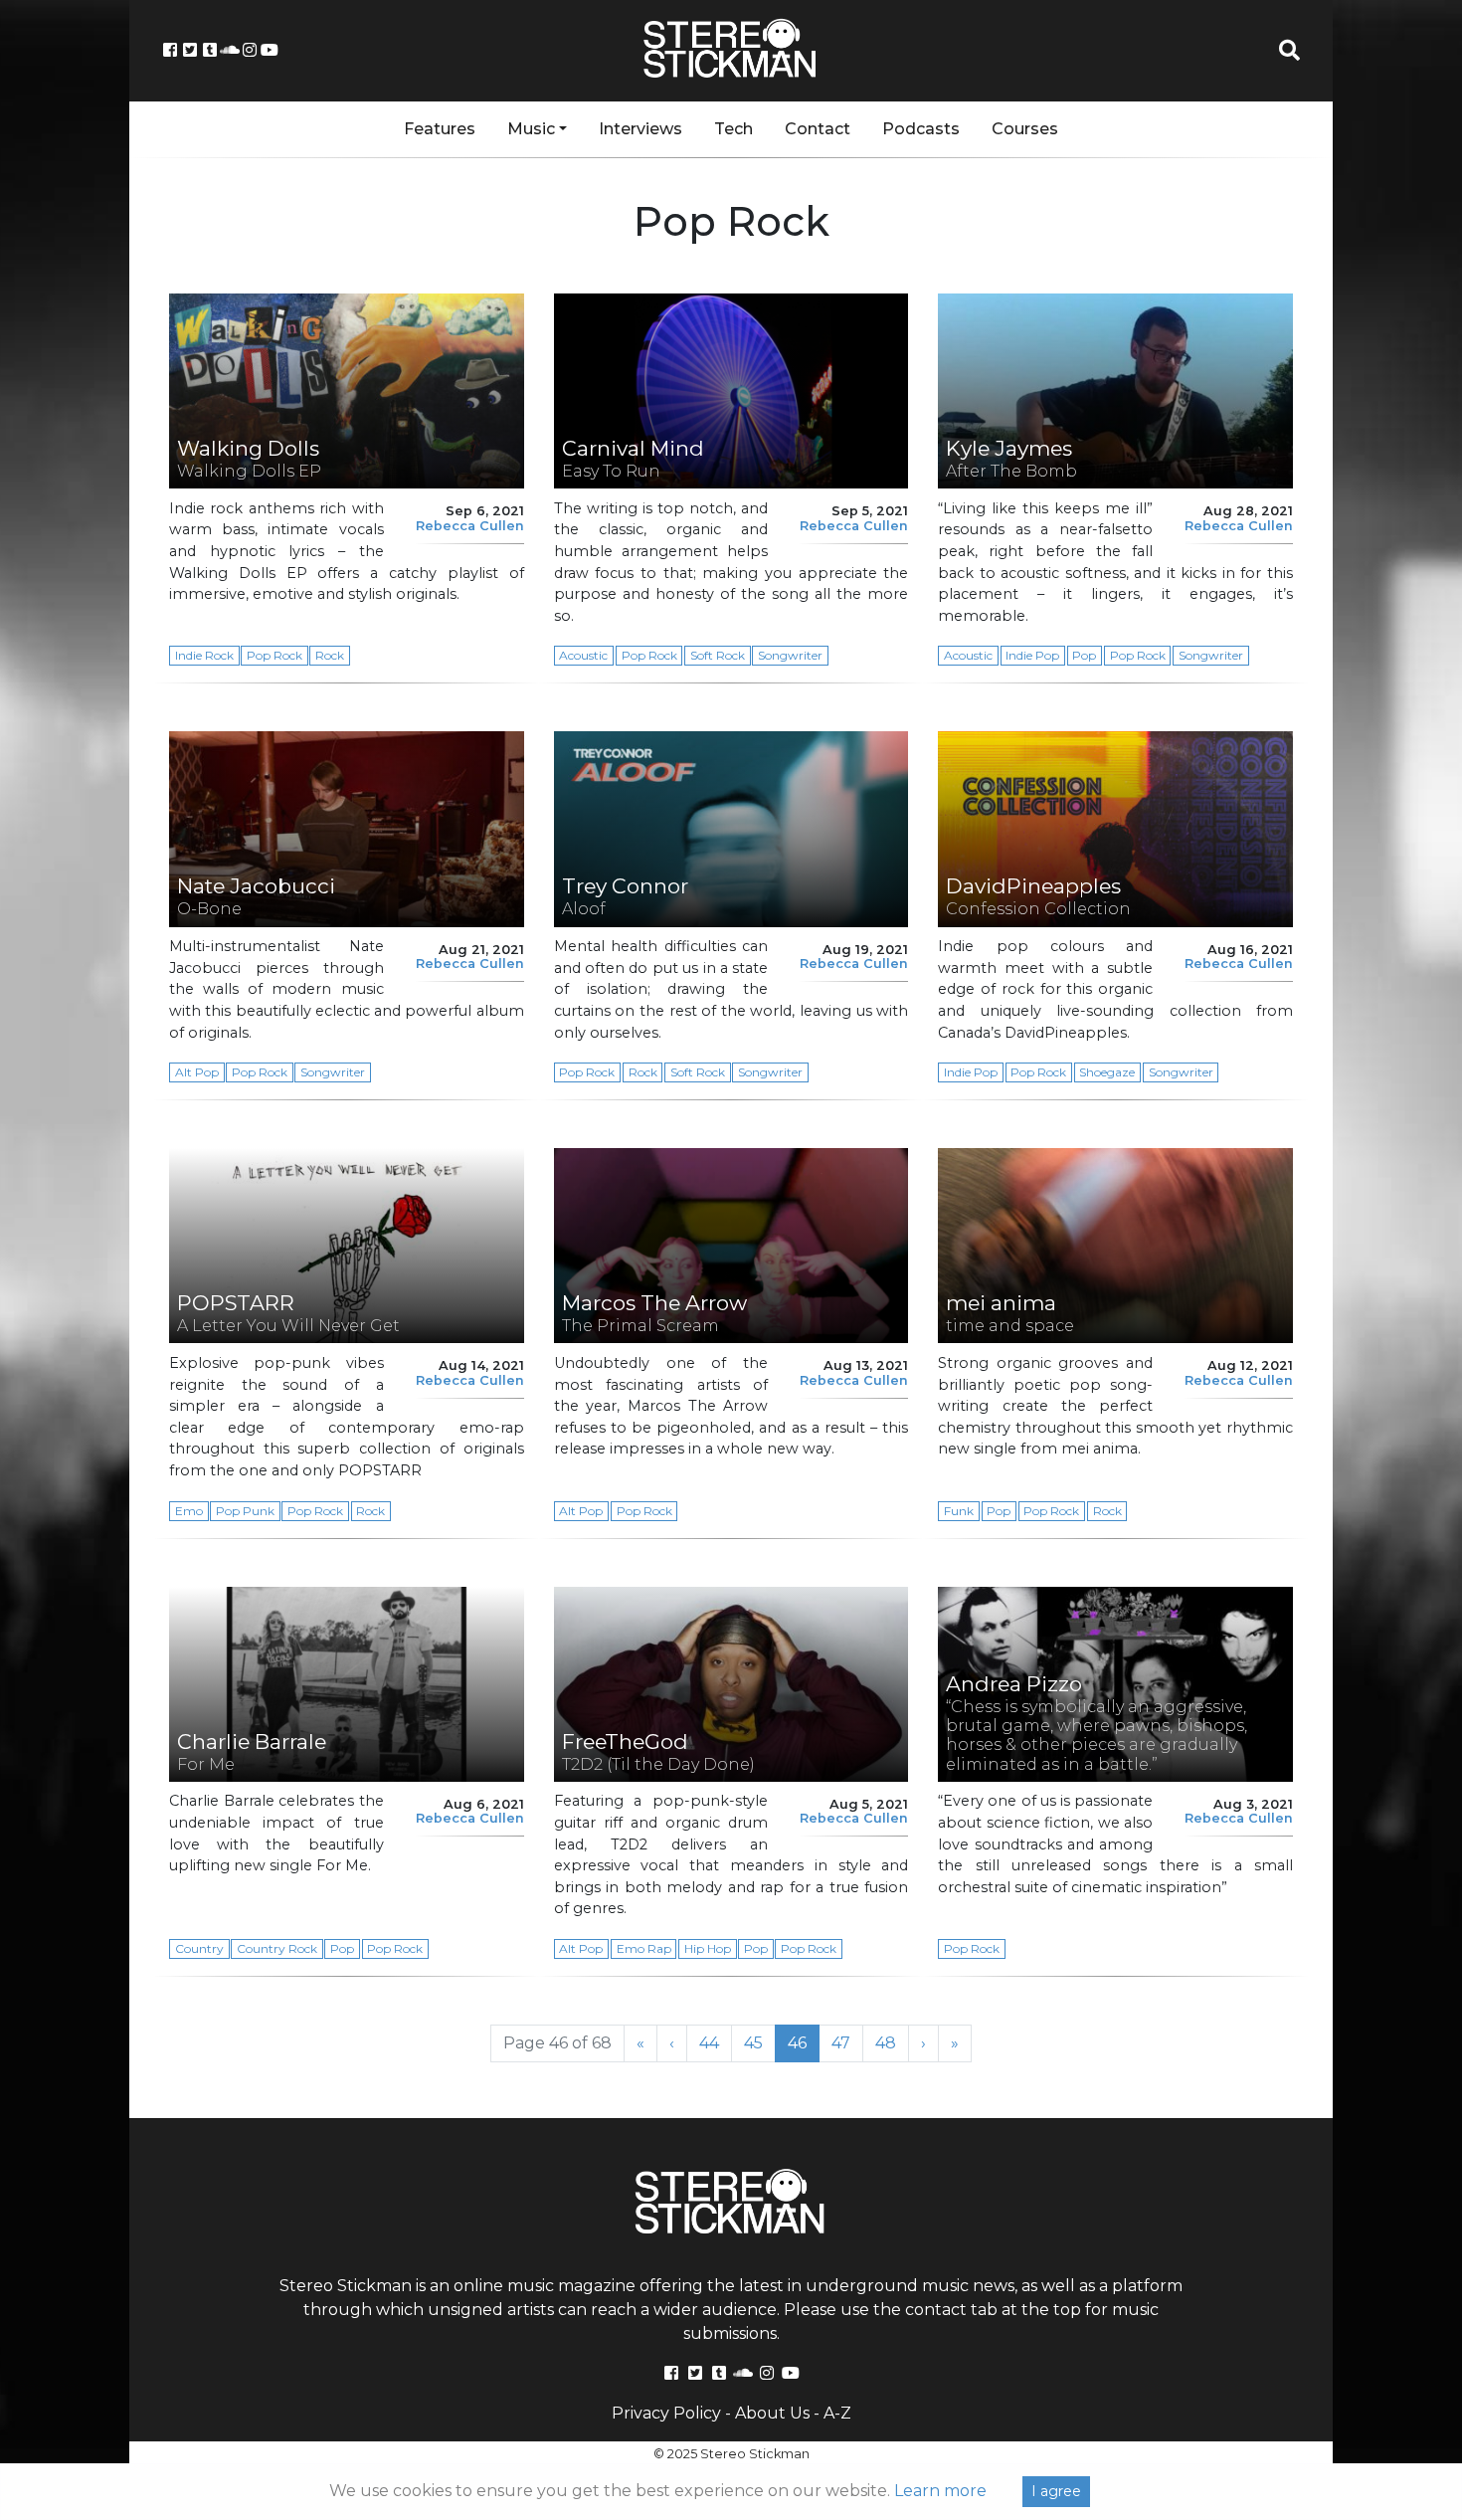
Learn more (940, 2491)
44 (716, 2042)
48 (892, 2042)
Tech (733, 129)
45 (760, 2042)
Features (440, 129)
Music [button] (531, 129)
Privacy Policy (666, 2413)
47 (847, 2042)
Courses (1025, 129)
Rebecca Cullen (470, 526)
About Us (772, 2413)
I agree (1056, 2491)
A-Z (837, 2413)
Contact (818, 129)
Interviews (640, 129)
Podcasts (921, 129)
